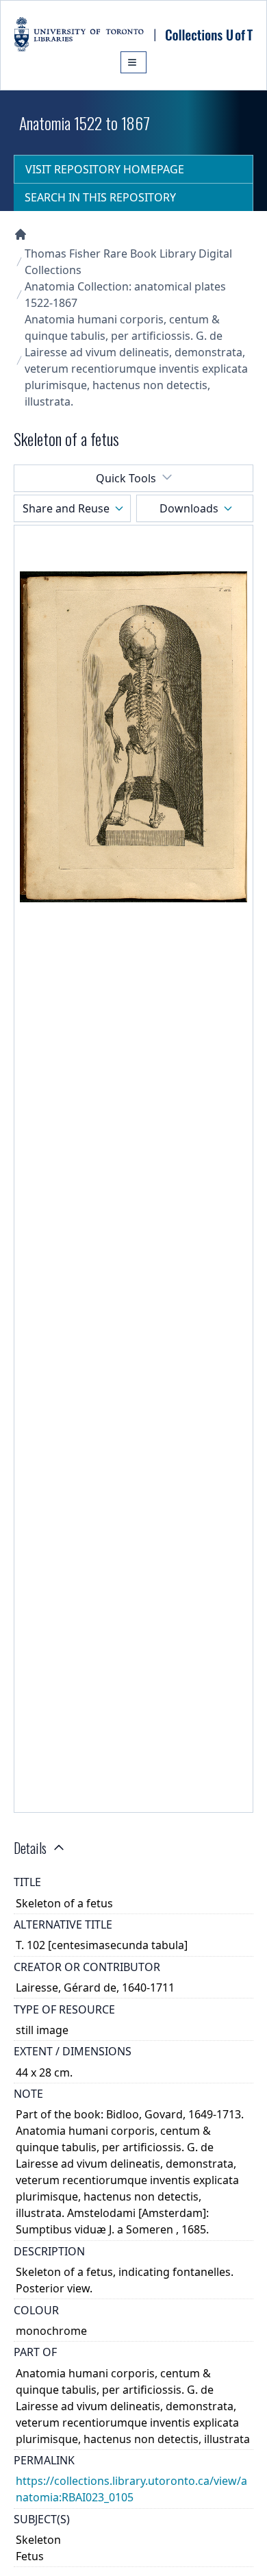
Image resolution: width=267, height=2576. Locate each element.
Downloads (189, 508)
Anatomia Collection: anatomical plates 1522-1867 (125, 295)
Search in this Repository (100, 197)
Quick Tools (126, 478)
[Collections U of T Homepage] (21, 234)
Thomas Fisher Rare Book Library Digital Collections (128, 262)
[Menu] (133, 62)
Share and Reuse (66, 508)
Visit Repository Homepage (105, 169)
